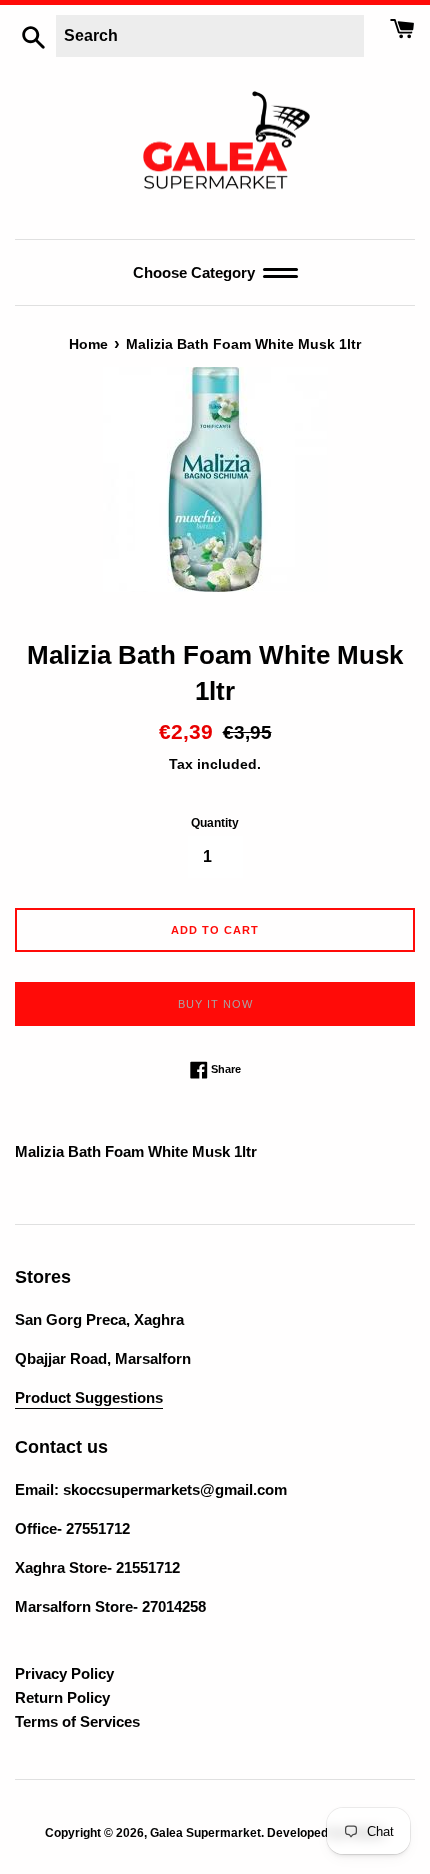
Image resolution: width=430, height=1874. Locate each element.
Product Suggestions (89, 1397)
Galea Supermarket (205, 1833)
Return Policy (62, 1697)
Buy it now (215, 1004)
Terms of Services (77, 1721)
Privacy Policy (64, 1673)
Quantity (215, 823)
